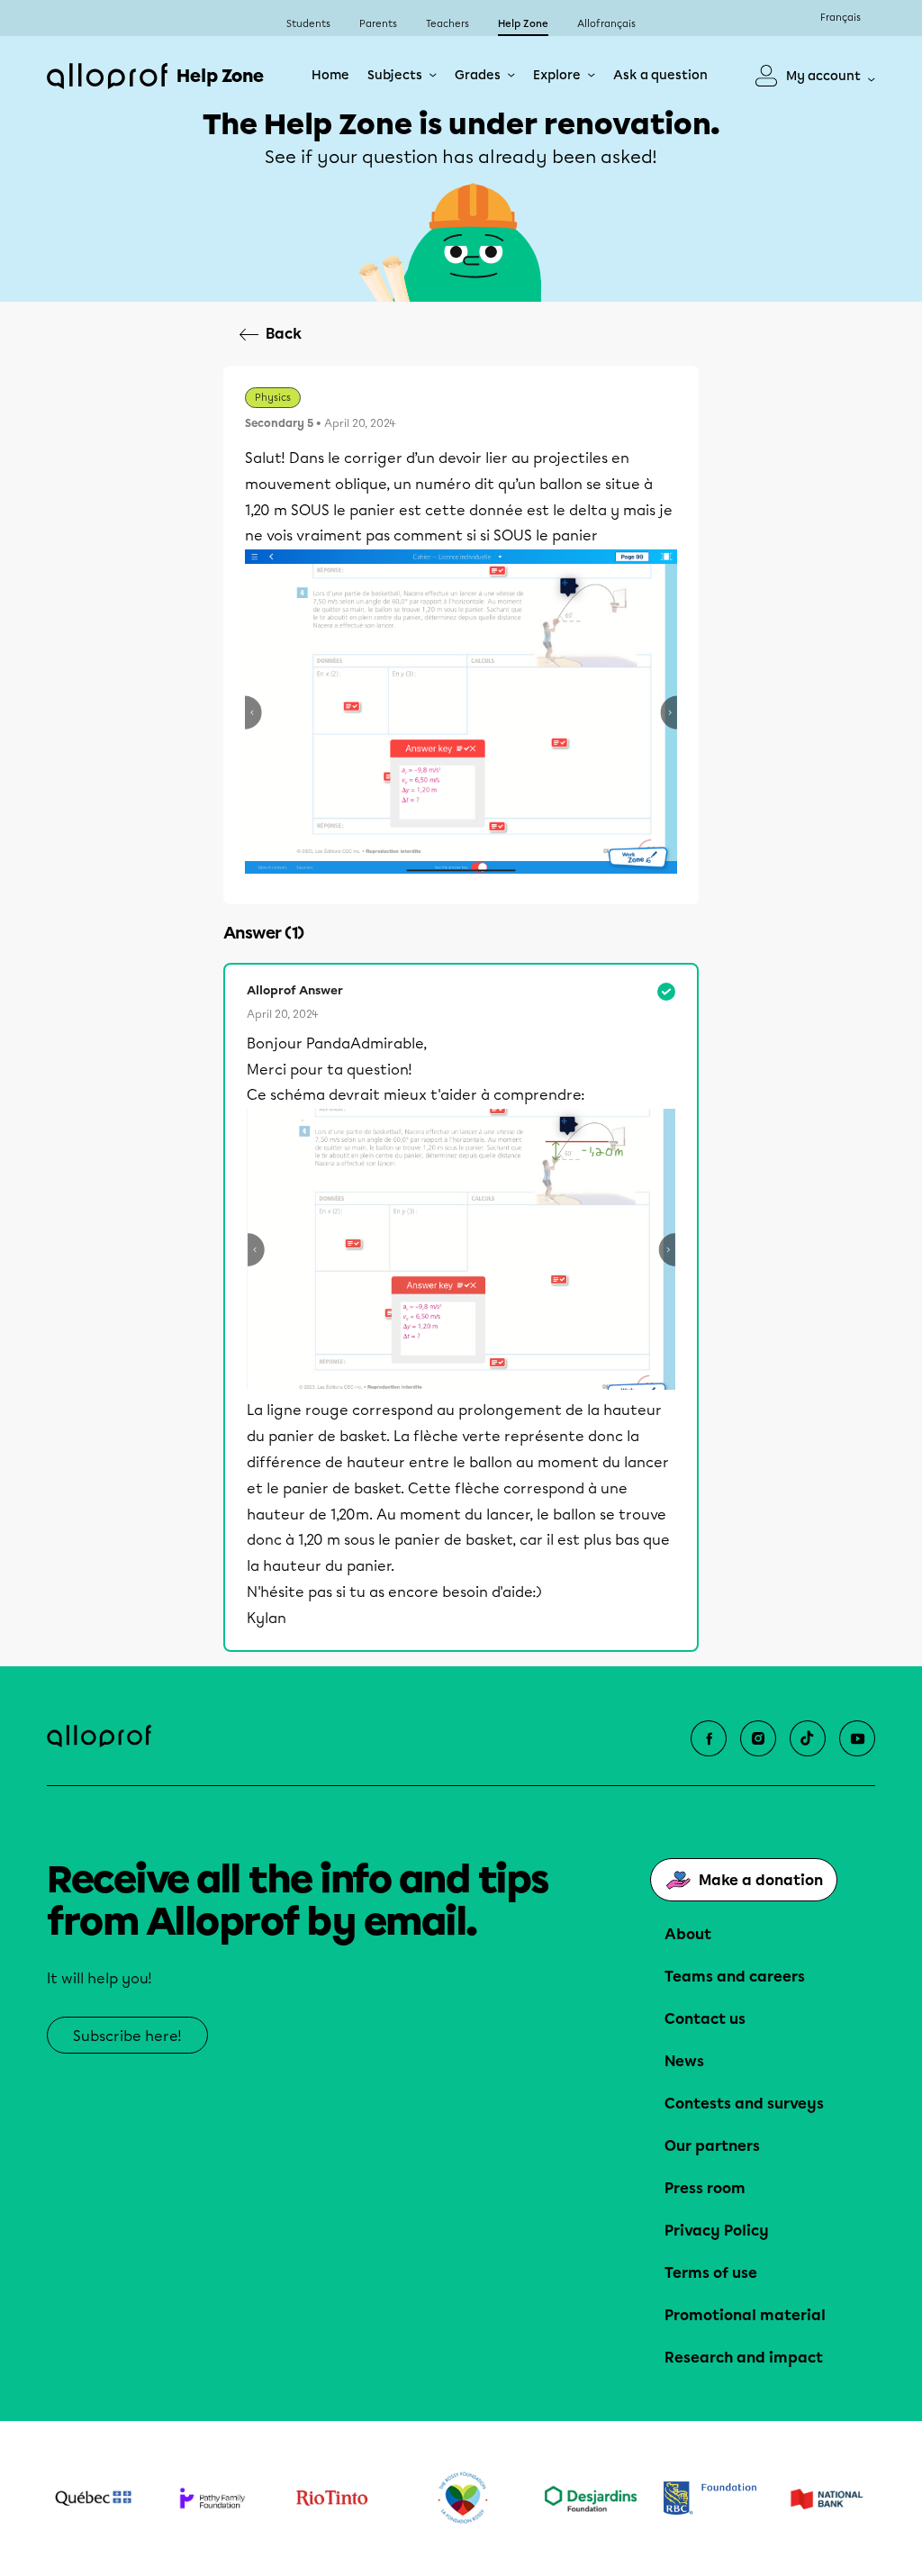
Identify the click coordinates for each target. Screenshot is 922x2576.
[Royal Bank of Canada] (710, 2498)
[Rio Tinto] (332, 2498)
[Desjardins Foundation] (591, 2499)
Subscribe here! (127, 2036)
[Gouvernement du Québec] (93, 2499)
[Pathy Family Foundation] (213, 2498)
